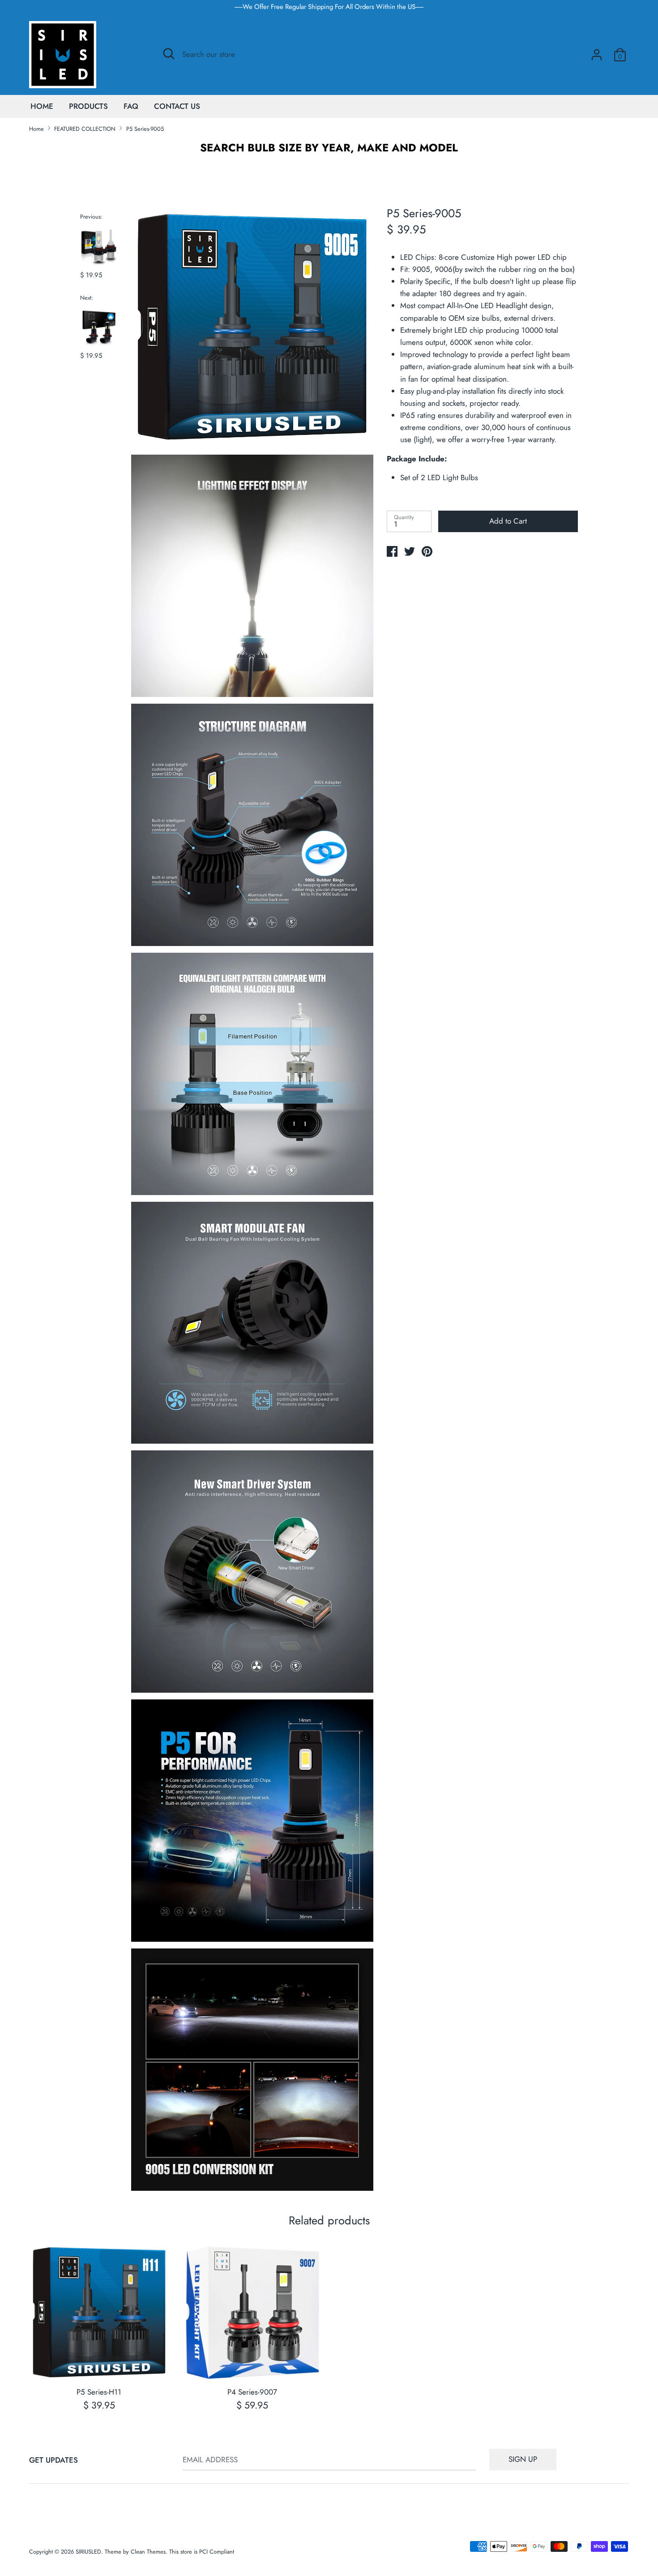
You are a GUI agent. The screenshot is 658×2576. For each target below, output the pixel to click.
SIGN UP (523, 2459)
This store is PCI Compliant (202, 2552)
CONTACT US (177, 106)
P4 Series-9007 (252, 2392)
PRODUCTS (88, 106)
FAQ (131, 106)
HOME (42, 106)
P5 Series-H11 (99, 2392)
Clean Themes (148, 2552)
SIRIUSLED (88, 2552)
